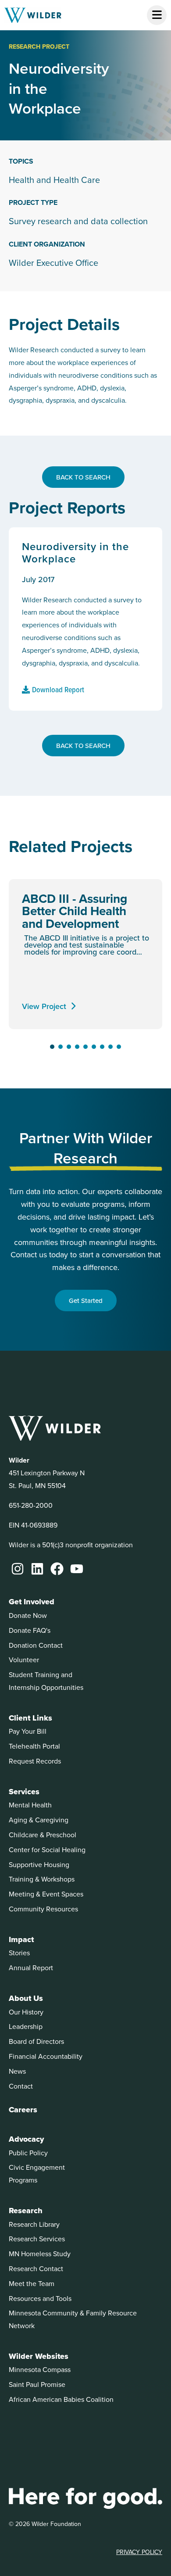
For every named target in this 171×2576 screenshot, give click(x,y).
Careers (23, 2110)
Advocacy (26, 2139)
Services (24, 1792)
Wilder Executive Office (53, 263)
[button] (52, 1047)
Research (26, 2211)
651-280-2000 (31, 1505)
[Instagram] (18, 1569)
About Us (26, 1998)
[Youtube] (77, 1569)
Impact (21, 1939)
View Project (44, 1006)
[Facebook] (57, 1569)
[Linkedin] (37, 1569)
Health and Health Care (54, 180)
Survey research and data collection (78, 221)
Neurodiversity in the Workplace (75, 553)
